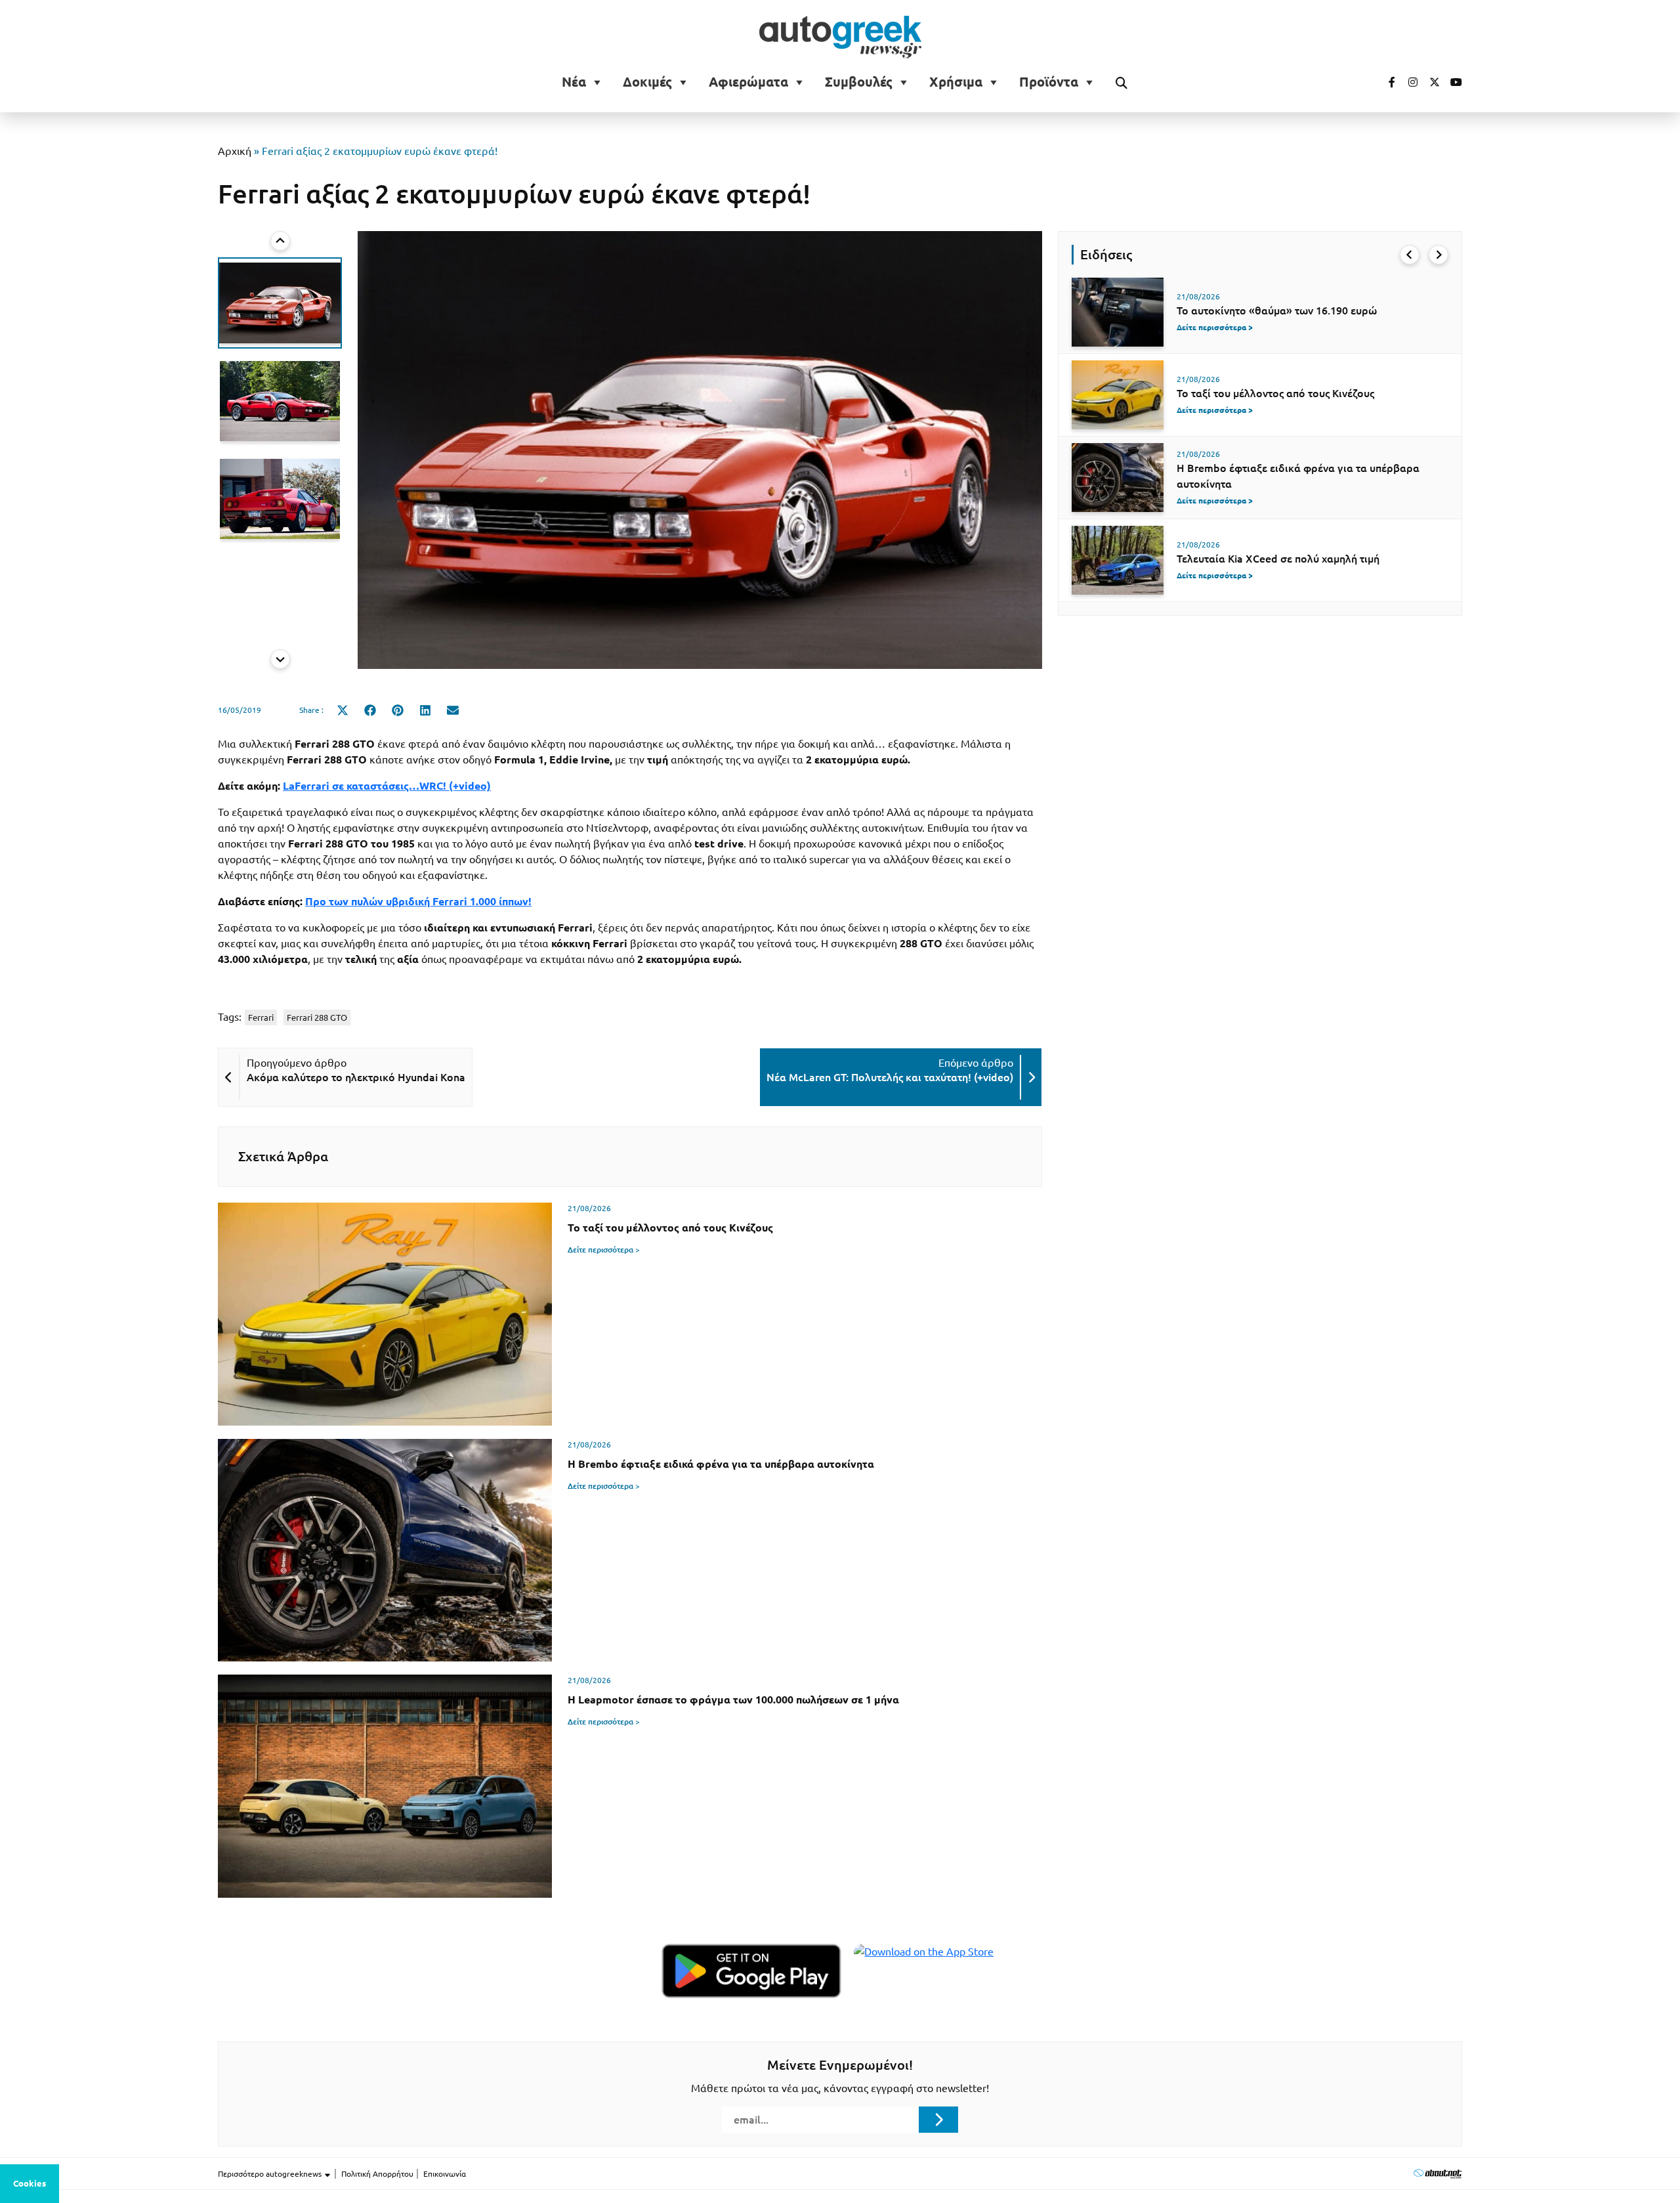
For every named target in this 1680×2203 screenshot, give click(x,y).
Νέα (574, 82)
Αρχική (235, 151)
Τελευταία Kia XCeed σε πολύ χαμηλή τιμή (1278, 559)
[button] (280, 303)
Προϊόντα (1049, 82)
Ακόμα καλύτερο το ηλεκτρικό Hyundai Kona (356, 1077)
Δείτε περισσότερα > (604, 1250)
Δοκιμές (647, 82)
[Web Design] (1438, 2173)
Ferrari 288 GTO (317, 1017)
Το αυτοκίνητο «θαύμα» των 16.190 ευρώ (1277, 310)
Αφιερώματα (748, 82)
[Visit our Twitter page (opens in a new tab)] (1430, 82)
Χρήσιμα (956, 82)
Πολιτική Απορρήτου (377, 2174)
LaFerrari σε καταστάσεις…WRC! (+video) (387, 786)
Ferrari (261, 1017)
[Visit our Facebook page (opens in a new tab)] (1385, 82)
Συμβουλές (859, 82)
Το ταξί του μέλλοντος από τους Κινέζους (1275, 393)
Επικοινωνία (445, 2174)
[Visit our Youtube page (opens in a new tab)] (1452, 82)
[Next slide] (280, 659)
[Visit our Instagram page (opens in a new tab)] (1408, 82)
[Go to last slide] (280, 241)
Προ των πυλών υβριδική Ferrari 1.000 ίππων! (418, 901)
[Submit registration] (938, 2120)
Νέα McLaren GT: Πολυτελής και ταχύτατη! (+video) (890, 1077)
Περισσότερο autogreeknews (271, 2174)
